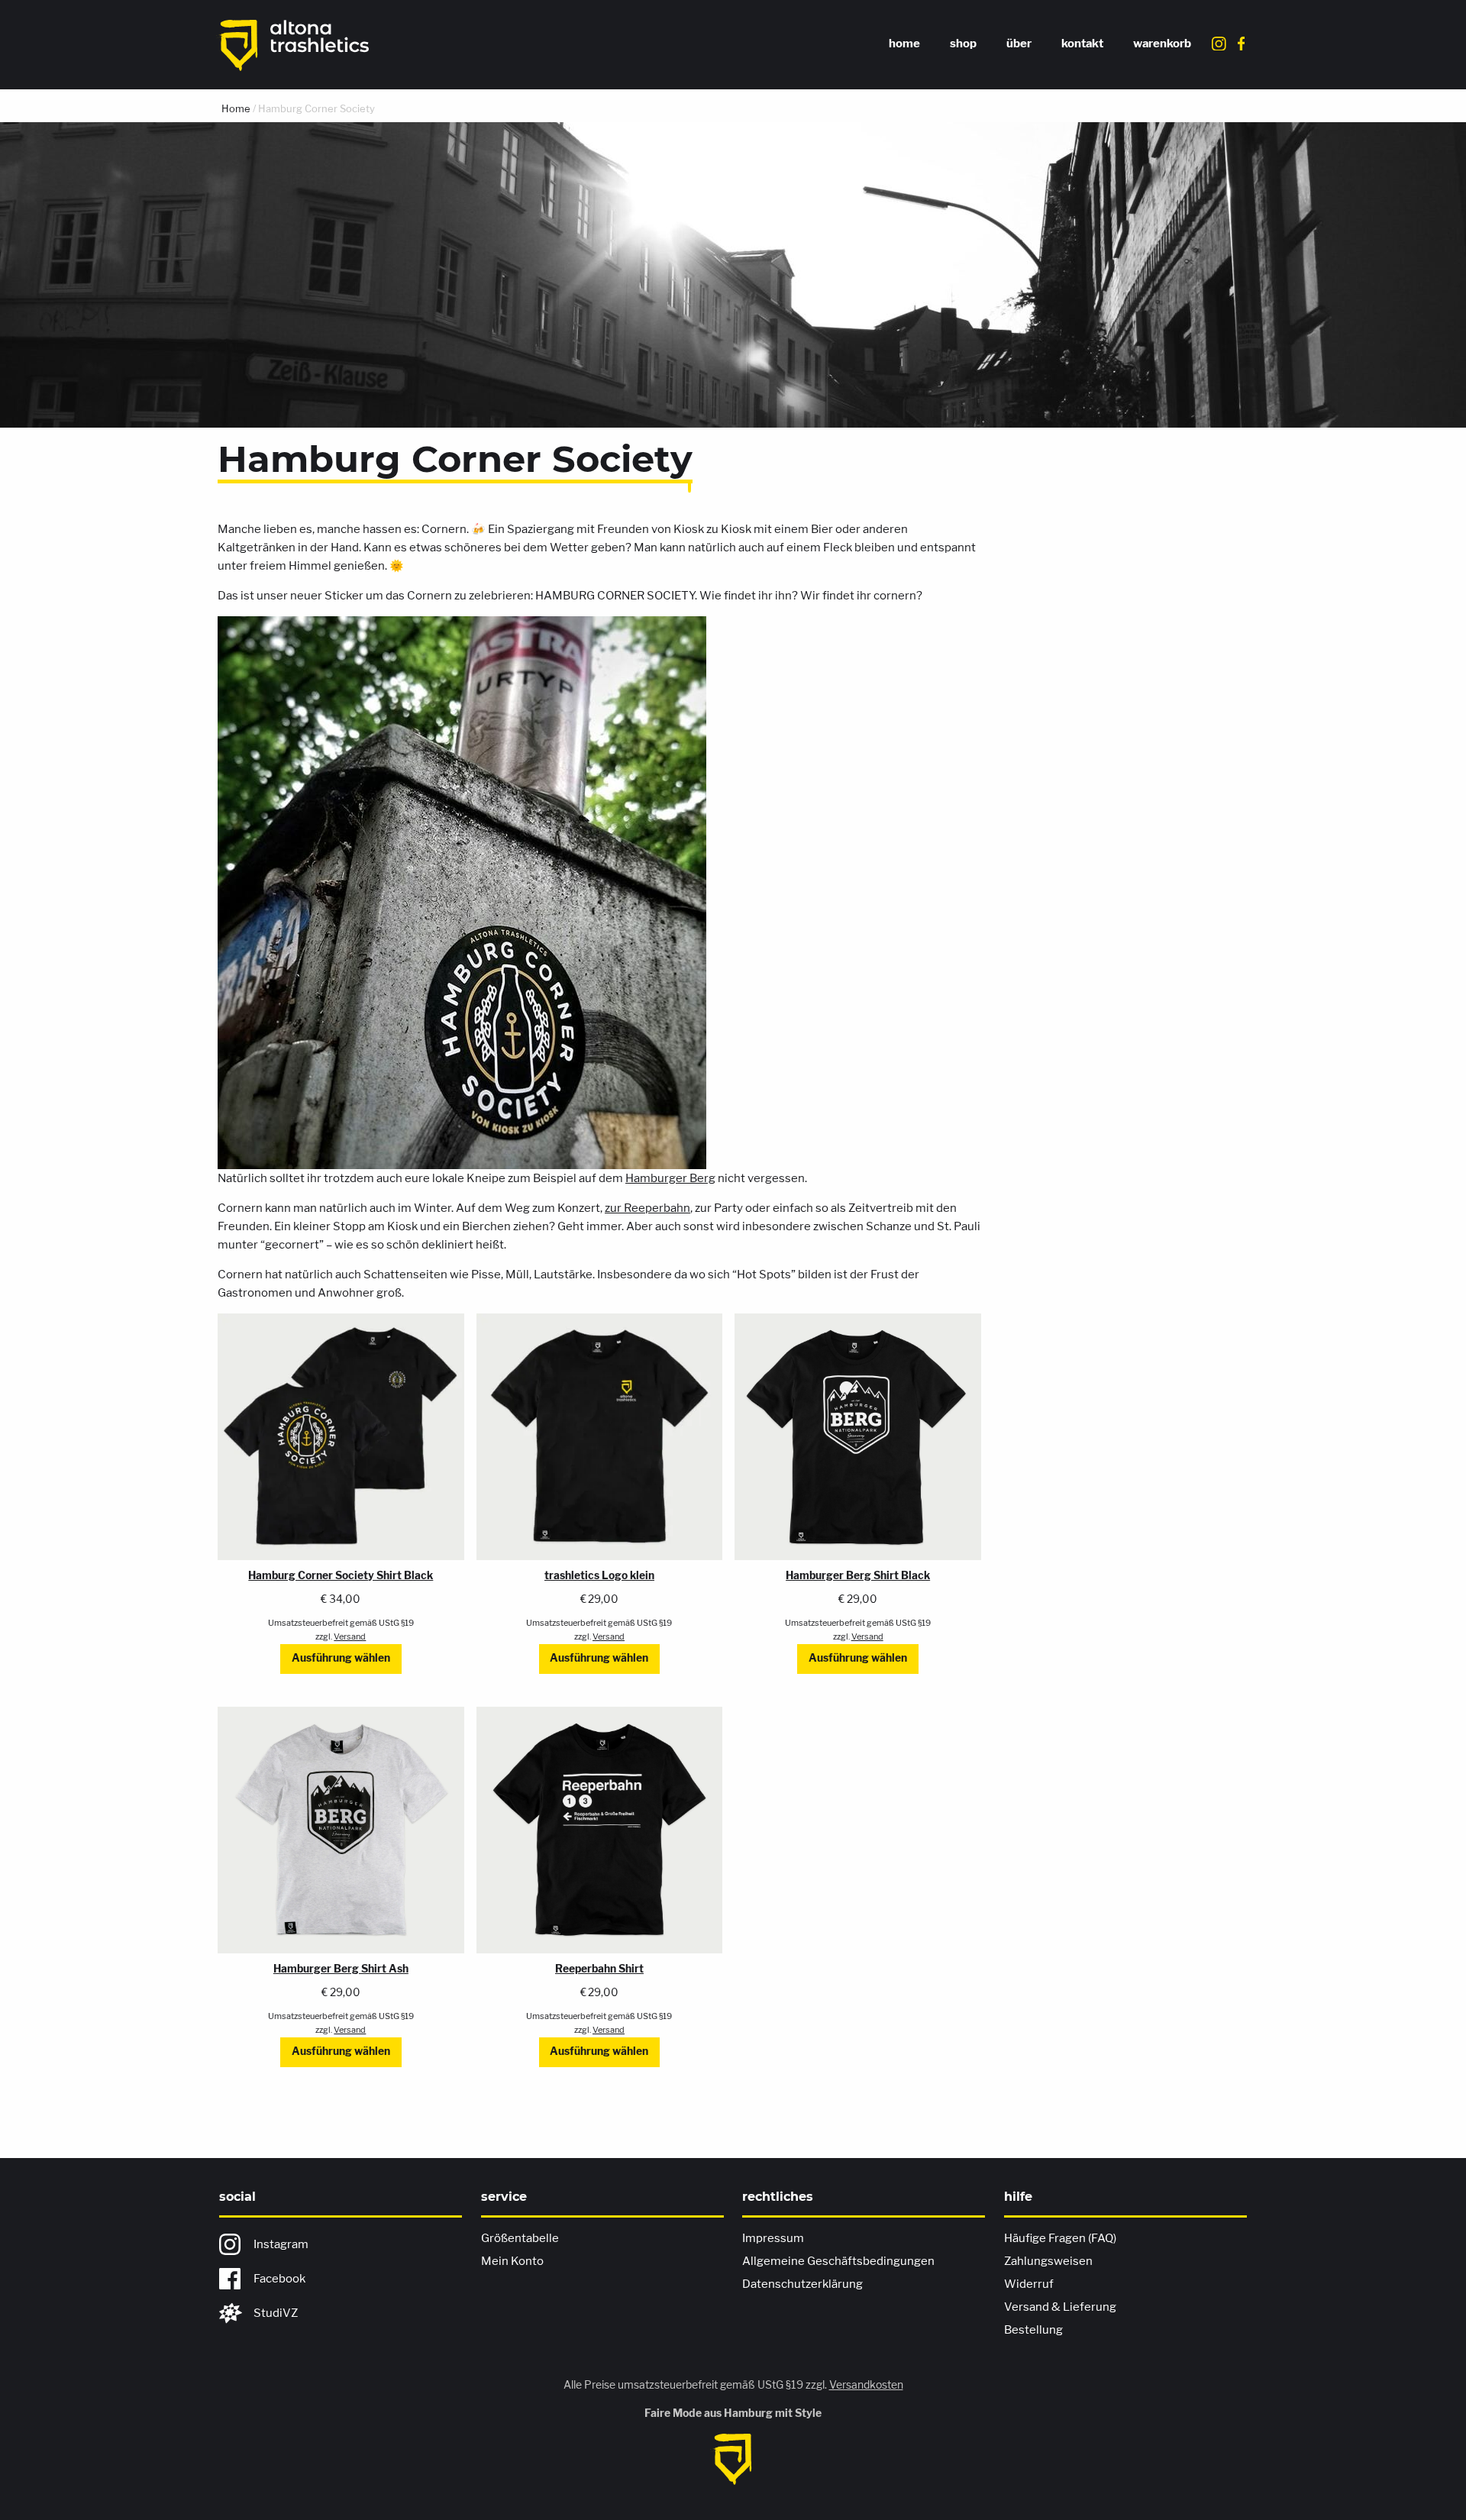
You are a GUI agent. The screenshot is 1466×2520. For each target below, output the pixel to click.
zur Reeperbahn (647, 1208)
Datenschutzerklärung (802, 2284)
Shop (963, 44)
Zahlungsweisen (1048, 2261)
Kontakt (1082, 44)
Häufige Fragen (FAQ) (1060, 2238)
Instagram (281, 2244)
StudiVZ (276, 2313)
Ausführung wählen (341, 1658)
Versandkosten (866, 2384)
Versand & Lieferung (1060, 2307)
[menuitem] (905, 45)
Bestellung (1033, 2330)
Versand (350, 1636)
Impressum (773, 2238)
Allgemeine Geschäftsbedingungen (838, 2261)
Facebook (279, 2279)
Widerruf (1029, 2284)
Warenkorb (1162, 44)
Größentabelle (520, 2238)
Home (904, 44)
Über (1019, 44)
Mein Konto (512, 2261)
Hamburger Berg (670, 1178)
